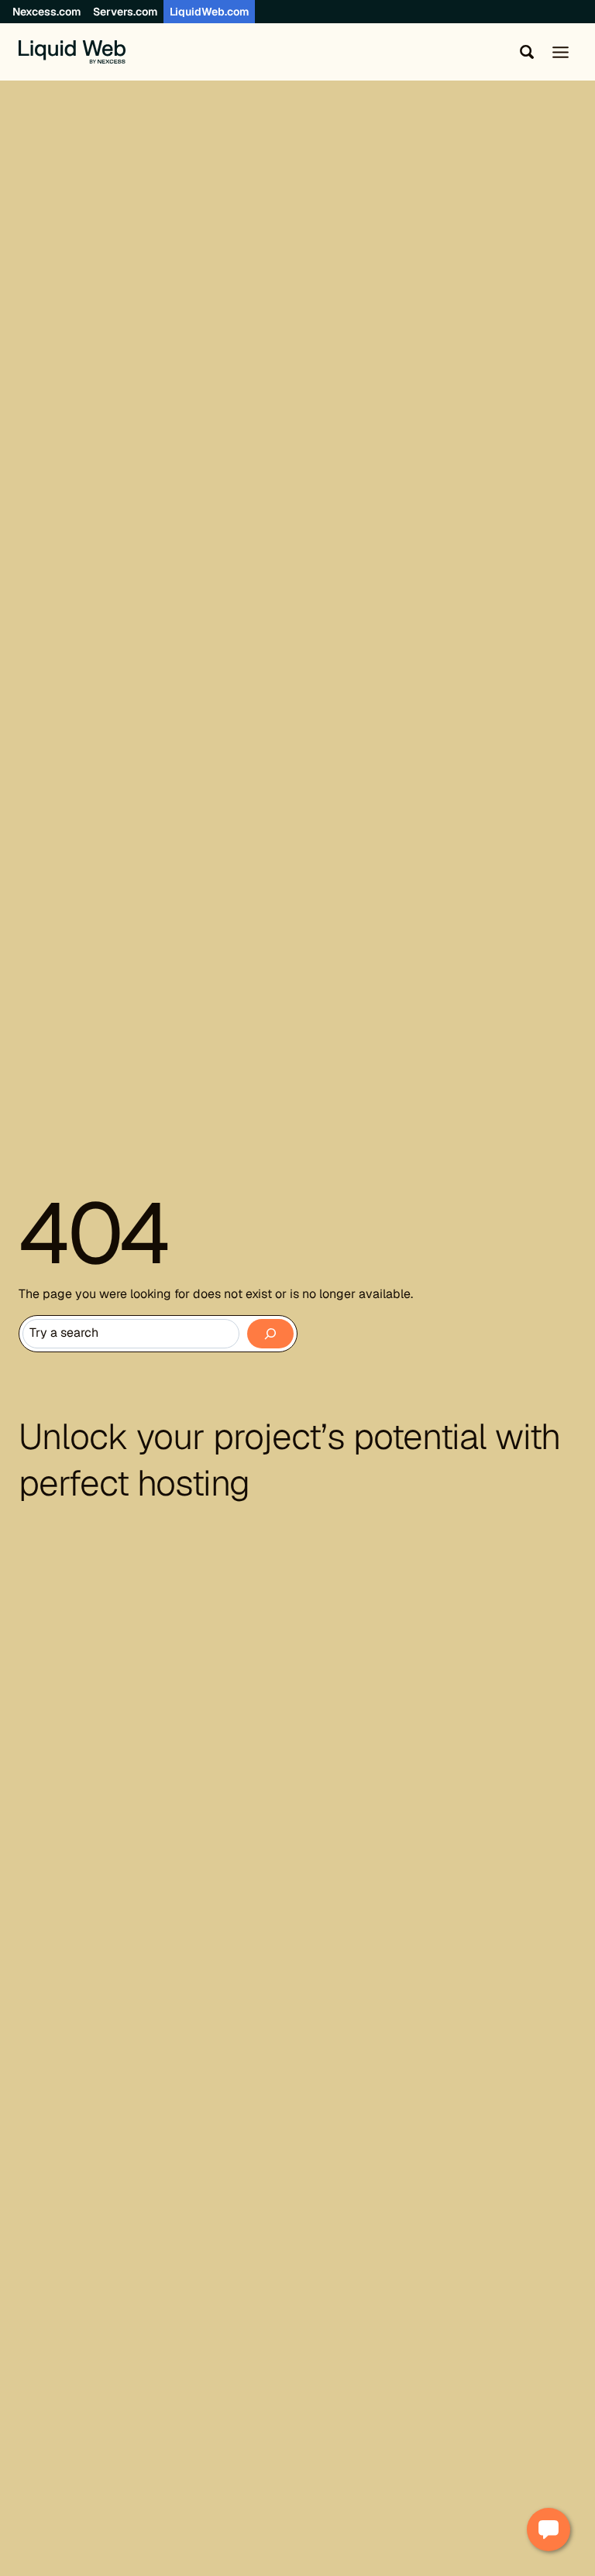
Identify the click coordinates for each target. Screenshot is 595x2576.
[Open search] (524, 52)
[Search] (270, 1334)
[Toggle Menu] (561, 52)
